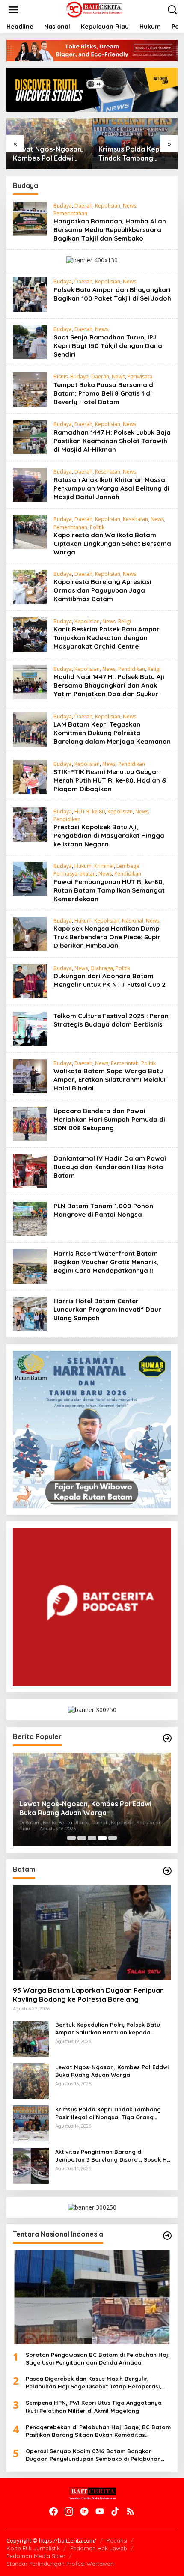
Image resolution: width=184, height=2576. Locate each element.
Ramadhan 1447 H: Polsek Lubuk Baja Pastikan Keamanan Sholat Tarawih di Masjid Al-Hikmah (112, 441)
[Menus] (13, 10)
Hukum (83, 866)
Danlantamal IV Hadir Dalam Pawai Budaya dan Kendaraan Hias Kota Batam (110, 1167)
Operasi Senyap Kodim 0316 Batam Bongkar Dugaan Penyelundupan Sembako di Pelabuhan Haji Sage (93, 2455)
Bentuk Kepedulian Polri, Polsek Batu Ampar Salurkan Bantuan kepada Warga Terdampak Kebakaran (108, 2029)
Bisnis (61, 377)
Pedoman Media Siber (36, 2556)
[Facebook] (53, 2511)
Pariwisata (140, 377)
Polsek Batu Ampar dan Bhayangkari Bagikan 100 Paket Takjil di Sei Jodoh (112, 294)
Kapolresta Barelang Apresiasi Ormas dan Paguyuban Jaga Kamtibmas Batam (102, 590)
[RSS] (131, 2511)
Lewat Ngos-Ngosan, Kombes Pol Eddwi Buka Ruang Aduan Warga (48, 154)
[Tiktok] (115, 2511)
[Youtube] (100, 2511)
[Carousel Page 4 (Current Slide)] (102, 1838)
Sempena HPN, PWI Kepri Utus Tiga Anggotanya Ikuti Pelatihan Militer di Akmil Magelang (94, 2406)
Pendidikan (132, 669)
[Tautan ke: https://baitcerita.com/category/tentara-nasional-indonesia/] (167, 2236)
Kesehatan (108, 472)
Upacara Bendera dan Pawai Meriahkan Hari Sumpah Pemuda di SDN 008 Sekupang (109, 1119)
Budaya (63, 206)
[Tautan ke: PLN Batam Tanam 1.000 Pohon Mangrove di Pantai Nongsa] (30, 1218)
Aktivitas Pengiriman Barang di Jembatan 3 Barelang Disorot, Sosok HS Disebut (113, 2156)
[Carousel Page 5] (113, 1838)
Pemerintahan (70, 213)
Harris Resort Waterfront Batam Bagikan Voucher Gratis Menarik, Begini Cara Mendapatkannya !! (106, 1262)
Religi (125, 621)
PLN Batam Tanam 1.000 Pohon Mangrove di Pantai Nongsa (103, 1210)
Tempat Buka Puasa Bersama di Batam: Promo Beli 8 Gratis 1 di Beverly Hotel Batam (104, 393)
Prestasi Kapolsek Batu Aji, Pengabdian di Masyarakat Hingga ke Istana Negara (109, 835)
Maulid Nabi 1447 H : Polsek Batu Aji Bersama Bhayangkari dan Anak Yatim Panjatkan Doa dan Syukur (109, 685)
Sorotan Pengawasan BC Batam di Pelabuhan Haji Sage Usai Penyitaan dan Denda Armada (98, 2359)
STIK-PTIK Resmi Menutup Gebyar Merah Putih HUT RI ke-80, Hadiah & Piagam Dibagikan (110, 780)
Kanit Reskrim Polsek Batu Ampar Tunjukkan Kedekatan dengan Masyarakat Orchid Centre (107, 638)
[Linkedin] (84, 2511)
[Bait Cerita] (93, 9)
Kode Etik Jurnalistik (33, 2548)
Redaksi (117, 2540)
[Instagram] (69, 2511)
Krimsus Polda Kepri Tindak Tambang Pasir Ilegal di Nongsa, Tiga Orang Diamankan (132, 154)
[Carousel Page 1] (71, 1838)
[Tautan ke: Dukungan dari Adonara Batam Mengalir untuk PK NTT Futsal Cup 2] (30, 980)
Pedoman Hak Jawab (99, 2548)
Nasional (133, 921)
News (129, 206)
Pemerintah (125, 1063)
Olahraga (102, 968)
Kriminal (104, 866)
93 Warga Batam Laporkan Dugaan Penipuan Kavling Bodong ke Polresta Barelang (88, 1995)
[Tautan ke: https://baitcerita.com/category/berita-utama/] (167, 1738)
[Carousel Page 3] (92, 1838)
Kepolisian (108, 206)
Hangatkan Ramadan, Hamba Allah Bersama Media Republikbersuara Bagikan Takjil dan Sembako (110, 230)
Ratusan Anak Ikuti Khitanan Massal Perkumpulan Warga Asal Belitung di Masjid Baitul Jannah (111, 488)
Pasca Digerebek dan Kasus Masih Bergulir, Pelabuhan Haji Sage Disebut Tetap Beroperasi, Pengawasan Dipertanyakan (93, 2383)
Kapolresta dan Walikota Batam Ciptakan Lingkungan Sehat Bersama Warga (112, 543)
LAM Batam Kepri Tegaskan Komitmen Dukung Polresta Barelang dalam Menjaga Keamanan (112, 733)
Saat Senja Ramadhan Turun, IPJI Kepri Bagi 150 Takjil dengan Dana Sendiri (108, 346)
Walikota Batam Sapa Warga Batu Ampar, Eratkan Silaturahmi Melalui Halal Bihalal (110, 1080)
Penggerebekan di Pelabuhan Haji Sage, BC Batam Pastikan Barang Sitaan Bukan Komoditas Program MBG (98, 2431)
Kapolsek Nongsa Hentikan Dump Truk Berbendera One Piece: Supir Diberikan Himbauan (107, 937)
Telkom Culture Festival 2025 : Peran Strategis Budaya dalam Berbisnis (111, 1020)
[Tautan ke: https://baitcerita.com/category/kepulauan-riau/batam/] (167, 1871)
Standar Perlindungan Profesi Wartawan (60, 2564)
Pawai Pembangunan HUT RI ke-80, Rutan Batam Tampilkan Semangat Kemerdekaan (109, 890)
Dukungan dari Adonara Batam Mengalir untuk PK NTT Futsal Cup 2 (110, 980)
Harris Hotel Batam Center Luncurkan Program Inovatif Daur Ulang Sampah (107, 1309)
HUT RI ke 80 (90, 812)
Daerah (83, 206)
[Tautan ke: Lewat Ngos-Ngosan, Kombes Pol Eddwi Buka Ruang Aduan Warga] (31, 2080)
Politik (97, 527)
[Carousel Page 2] (82, 1838)
